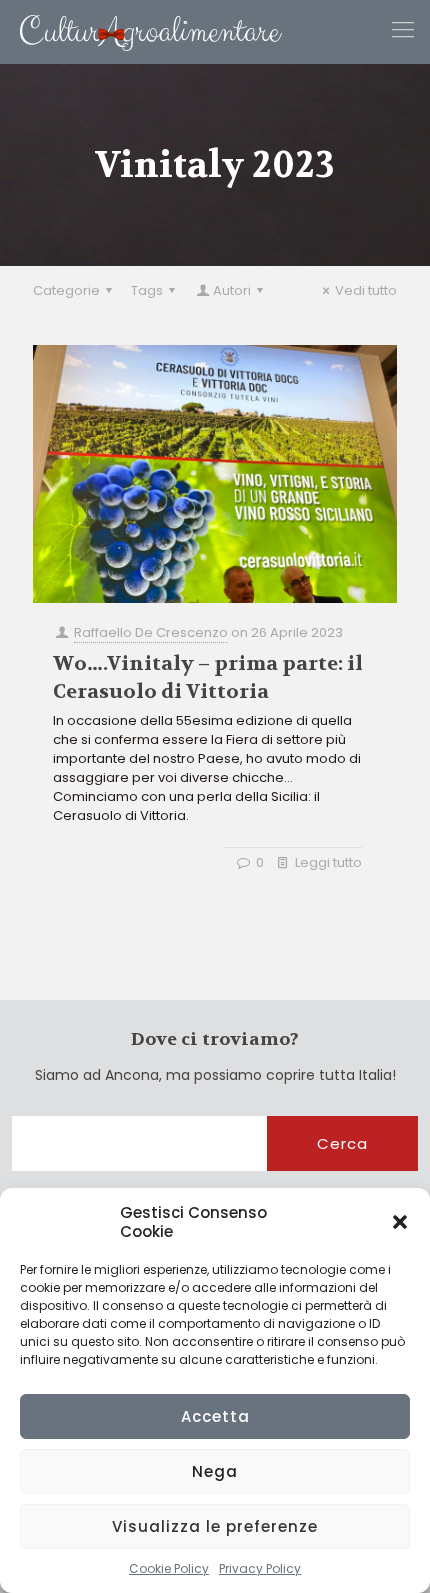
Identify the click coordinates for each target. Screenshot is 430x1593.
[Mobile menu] (403, 30)
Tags (147, 290)
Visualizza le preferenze (215, 1526)
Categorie (66, 290)
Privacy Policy (260, 1568)
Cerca (342, 1143)
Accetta (215, 1416)
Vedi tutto (366, 290)
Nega (215, 1471)
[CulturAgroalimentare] (141, 31)
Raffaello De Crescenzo (151, 632)
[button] (400, 1222)
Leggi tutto (328, 862)
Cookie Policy (169, 1568)
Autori (232, 290)
